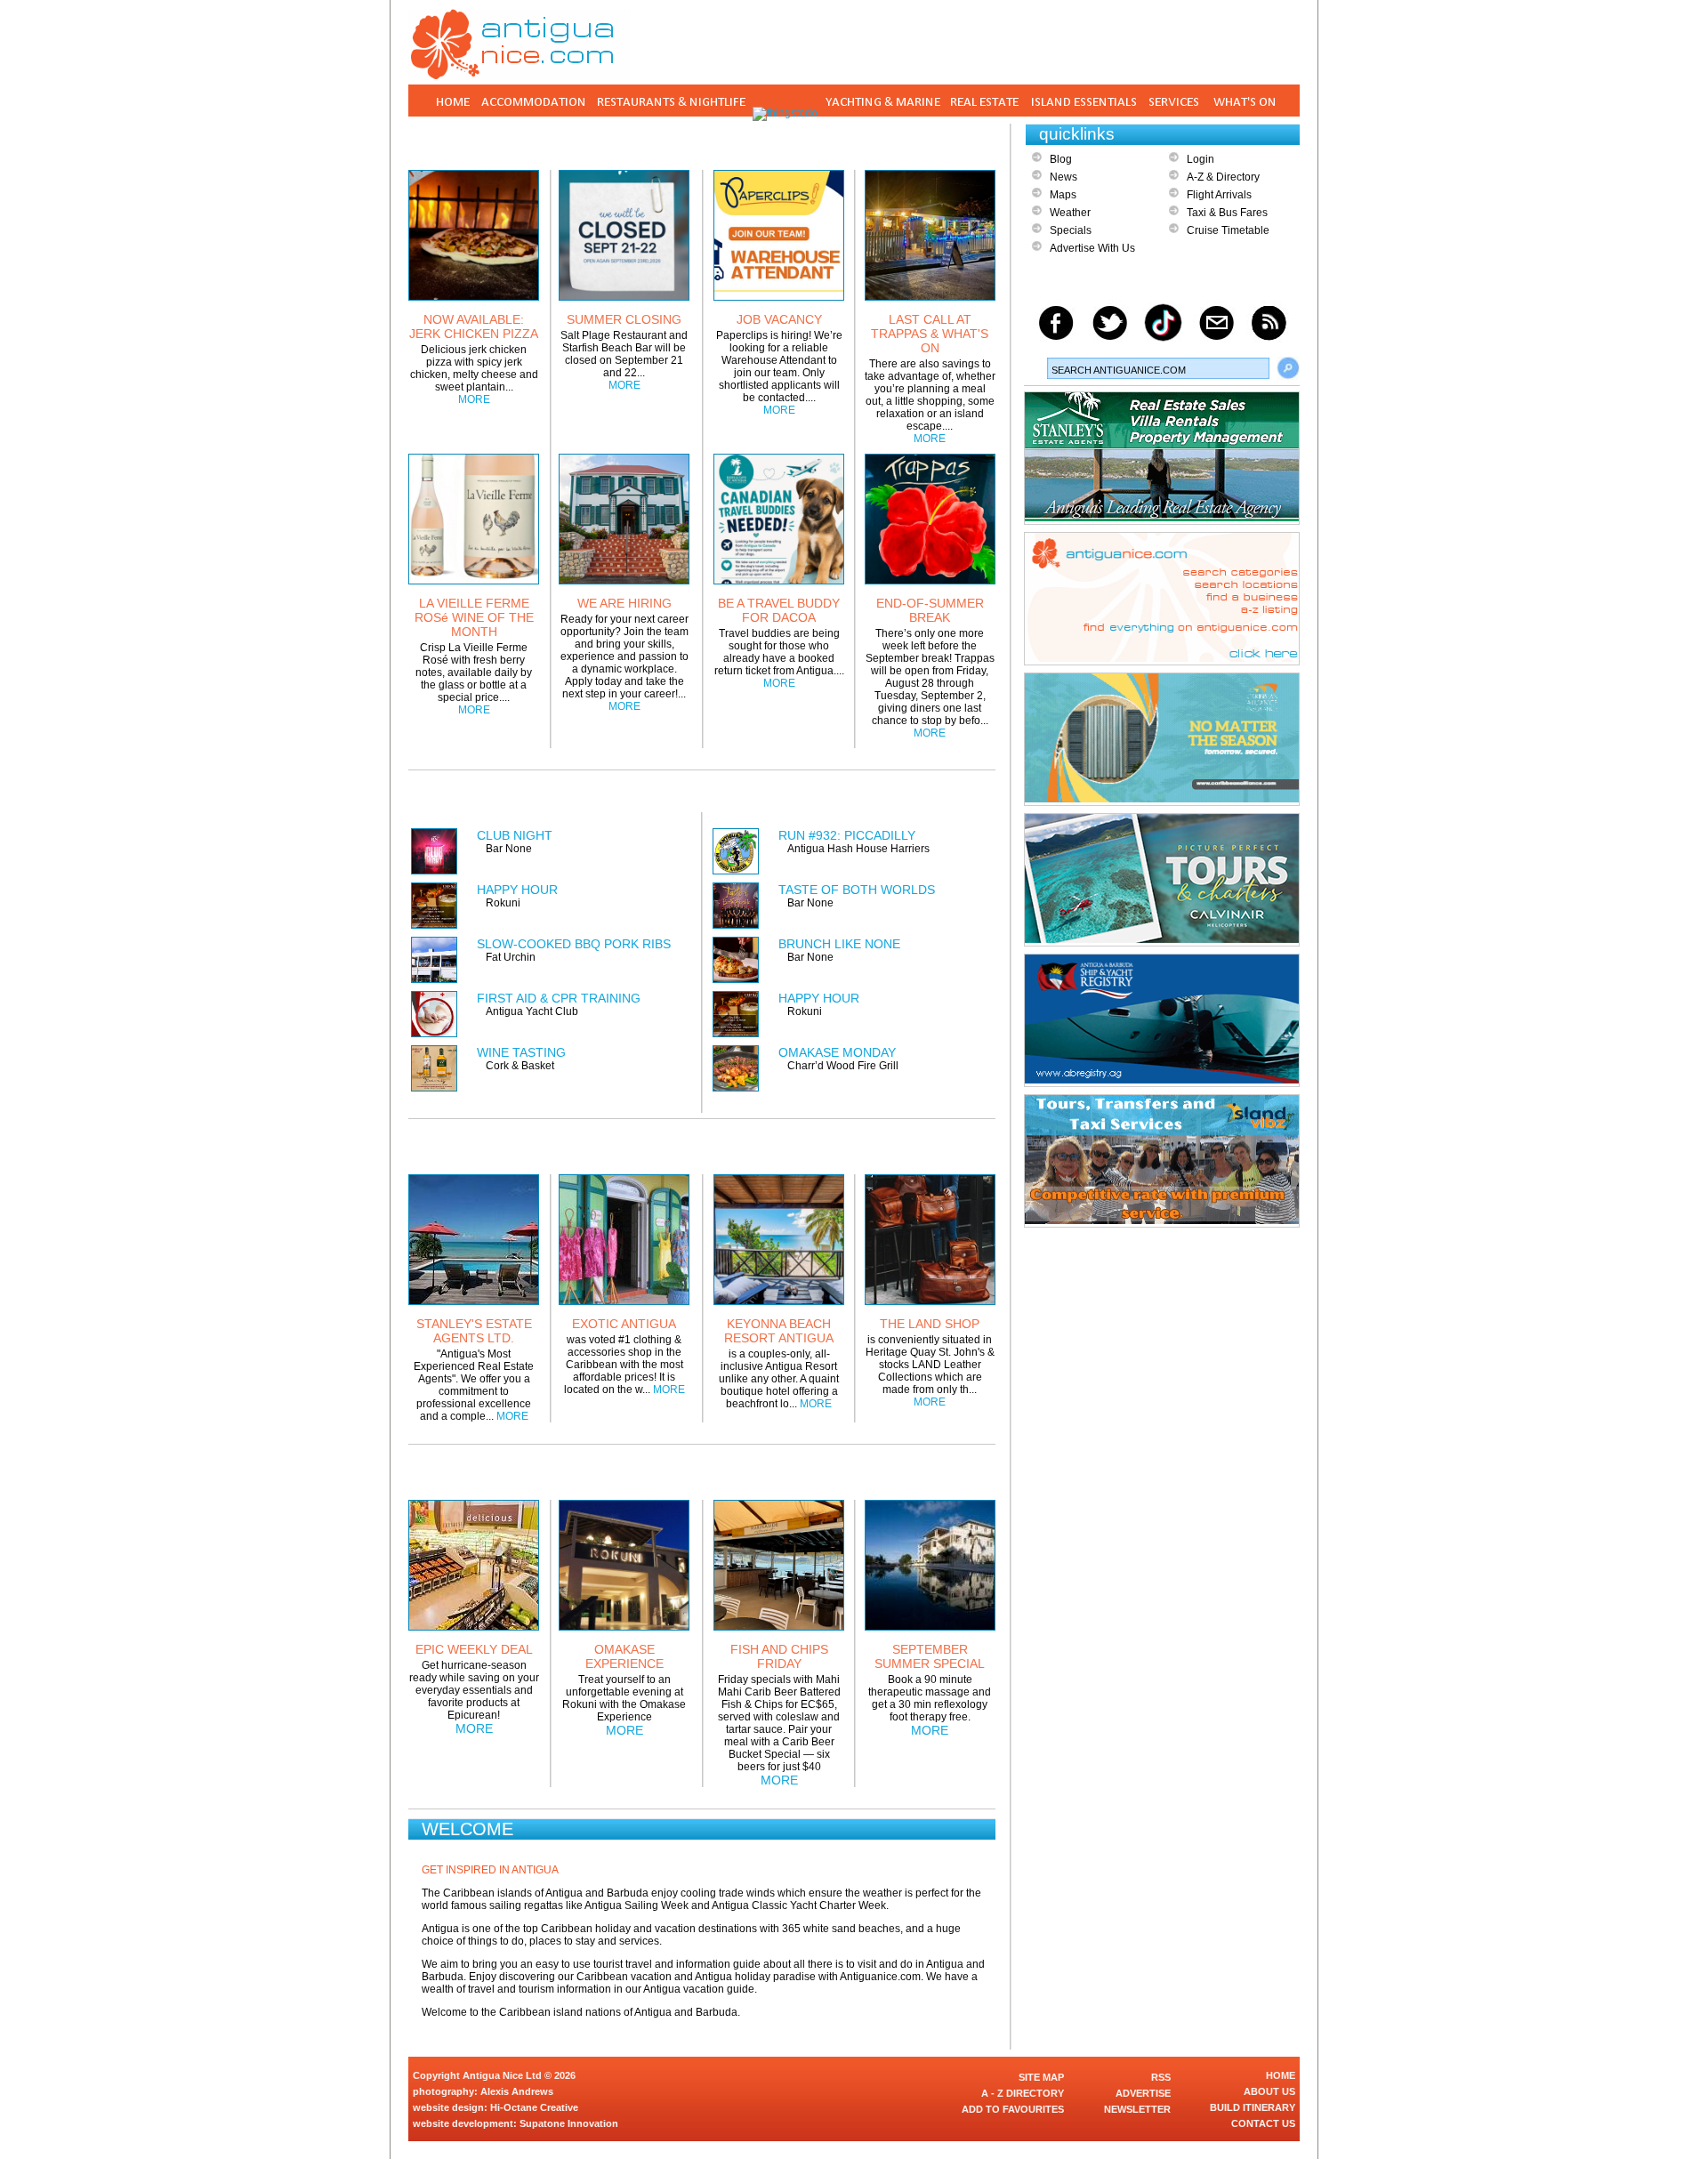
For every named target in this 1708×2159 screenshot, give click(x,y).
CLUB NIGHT (515, 835)
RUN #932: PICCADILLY (847, 835)
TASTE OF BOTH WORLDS (857, 890)
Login (1200, 159)
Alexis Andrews (517, 2091)
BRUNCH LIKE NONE (839, 944)
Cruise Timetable (1228, 230)
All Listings (929, 796)
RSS (1161, 2077)
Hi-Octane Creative (534, 2107)
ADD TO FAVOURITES (1013, 2109)
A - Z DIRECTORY (1023, 2093)
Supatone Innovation (569, 2123)
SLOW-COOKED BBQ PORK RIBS (574, 944)
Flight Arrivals (1219, 195)
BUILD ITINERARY (1253, 2107)
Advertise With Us (1092, 248)
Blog (1061, 159)
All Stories (942, 141)
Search (1288, 368)
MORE (474, 399)
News (1063, 177)
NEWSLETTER (1137, 2109)
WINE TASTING (521, 1052)
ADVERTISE (1143, 2093)
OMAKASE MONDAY (837, 1052)
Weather (1070, 213)
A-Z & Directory (1223, 177)
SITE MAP (1041, 2077)
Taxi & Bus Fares (1227, 213)
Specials (1071, 230)
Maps (1063, 195)
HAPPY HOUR (517, 890)
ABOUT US (1269, 2091)
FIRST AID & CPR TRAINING (559, 998)
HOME (1281, 2075)
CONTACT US (1263, 2123)
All (953, 1470)
